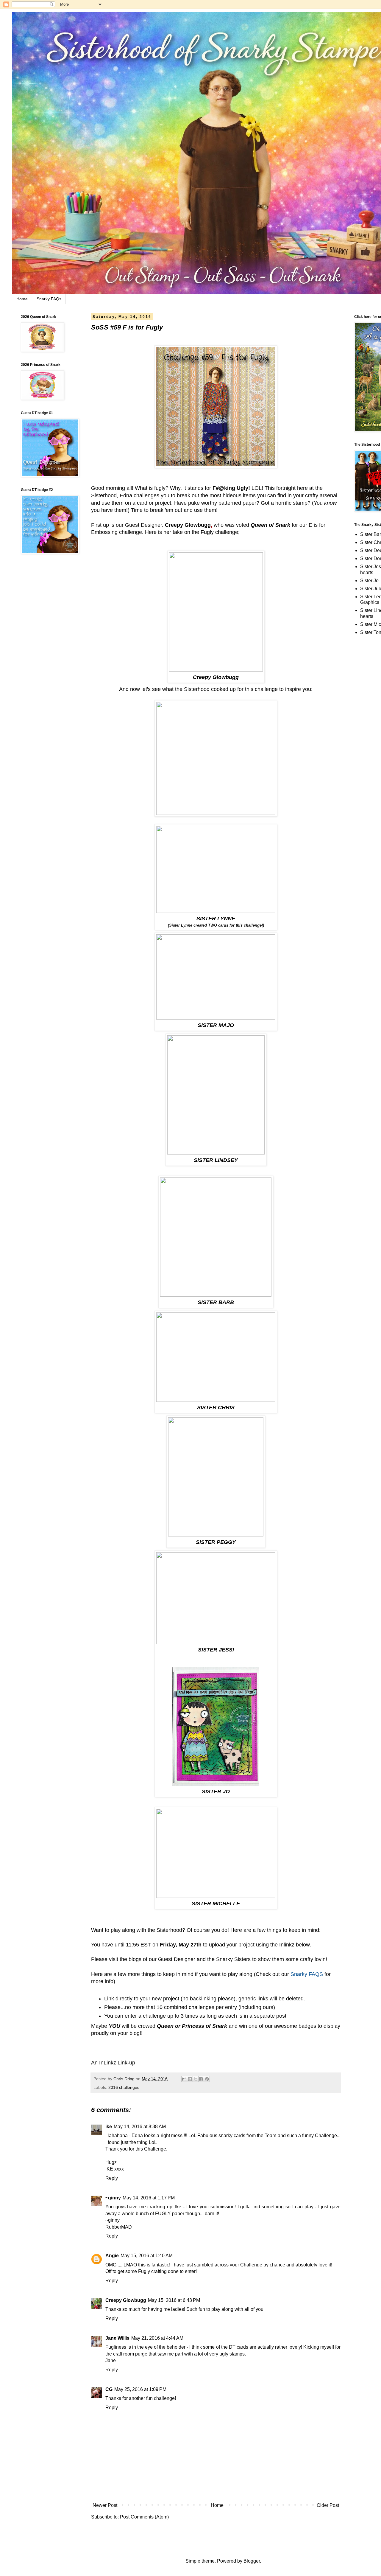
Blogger (252, 2561)
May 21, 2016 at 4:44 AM (157, 2338)
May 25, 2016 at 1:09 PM (140, 2389)
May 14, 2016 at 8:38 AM (140, 2127)
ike (109, 2127)
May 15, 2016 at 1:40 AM (147, 2256)
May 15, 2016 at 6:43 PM (174, 2300)
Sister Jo (369, 581)
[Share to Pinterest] (207, 2079)
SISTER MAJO (216, 1025)
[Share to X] (196, 2079)
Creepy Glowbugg (188, 525)
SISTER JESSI (216, 1650)
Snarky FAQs (49, 299)
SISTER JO (216, 1792)
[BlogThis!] (190, 2079)
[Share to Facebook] (201, 2079)
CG (109, 2389)
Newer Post (105, 2505)
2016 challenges (124, 2087)
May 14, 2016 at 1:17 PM (149, 2198)
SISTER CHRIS (216, 1407)
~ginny (113, 2198)
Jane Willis (117, 2338)
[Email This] (184, 2079)
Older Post (328, 2505)
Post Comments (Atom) (144, 2517)
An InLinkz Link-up (113, 2063)
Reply (112, 2178)
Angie (112, 2256)
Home (22, 299)
